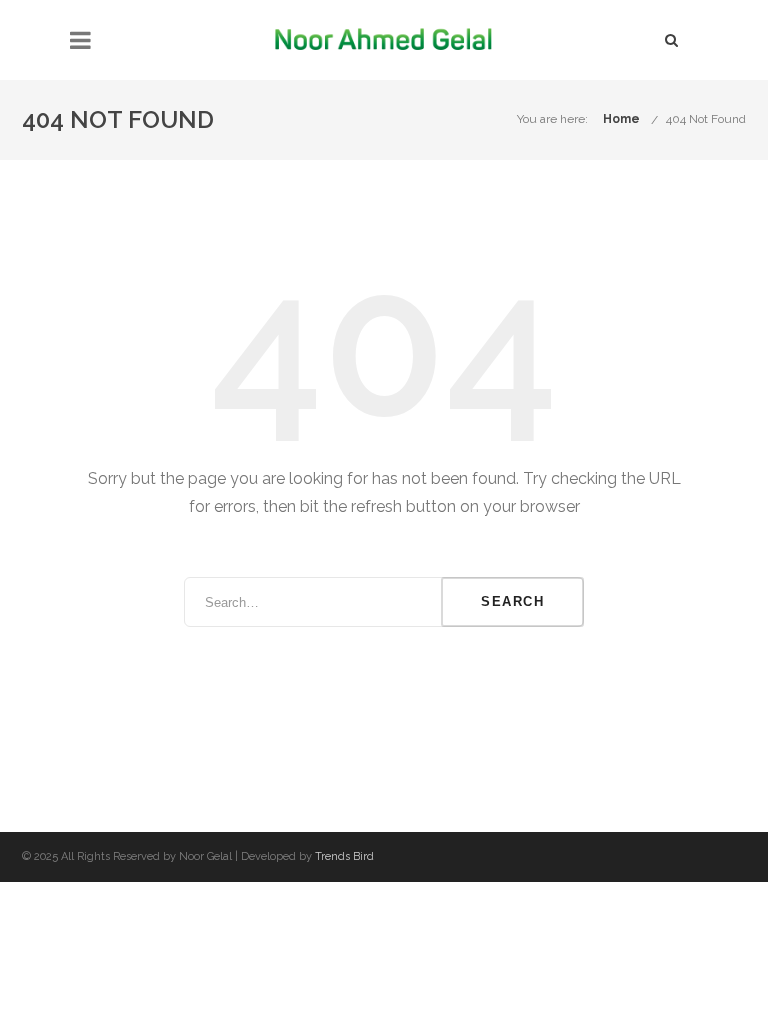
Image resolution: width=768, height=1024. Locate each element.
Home (621, 119)
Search (512, 601)
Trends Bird (344, 856)
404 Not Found (706, 119)
